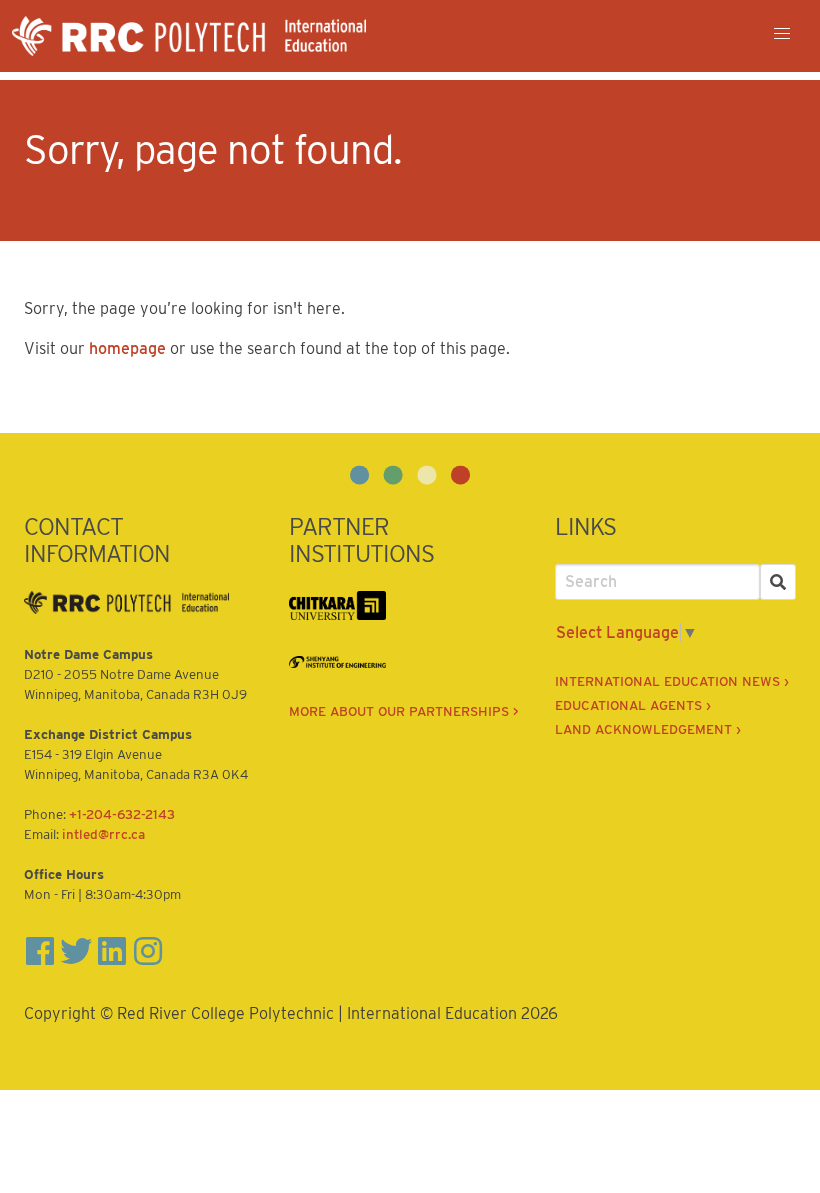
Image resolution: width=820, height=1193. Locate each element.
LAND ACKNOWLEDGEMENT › (648, 729)
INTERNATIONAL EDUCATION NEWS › (672, 681)
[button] (782, 34)
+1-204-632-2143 (122, 814)
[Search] (778, 582)
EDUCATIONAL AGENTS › (633, 705)
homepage (127, 348)
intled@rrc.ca (103, 834)
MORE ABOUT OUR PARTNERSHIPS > (404, 711)
